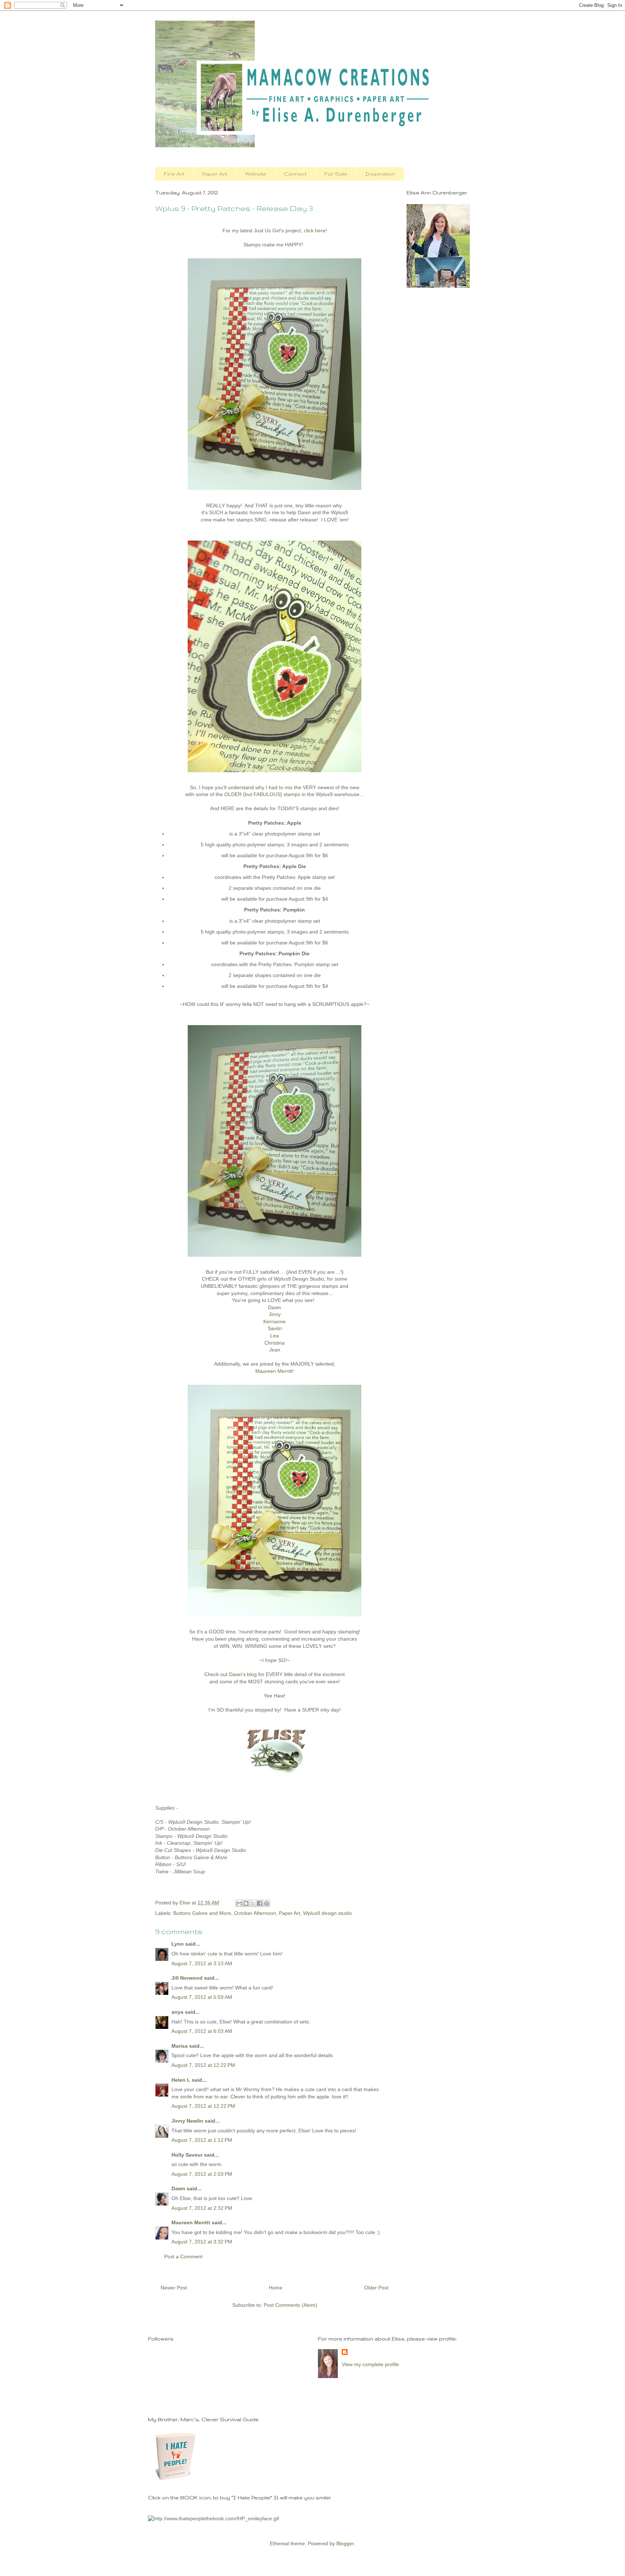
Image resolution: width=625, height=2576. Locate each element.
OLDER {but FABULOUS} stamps (262, 794)
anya (177, 2012)
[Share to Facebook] (260, 1903)
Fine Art (174, 174)
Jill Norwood (187, 1978)
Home (276, 2288)
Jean (275, 1350)
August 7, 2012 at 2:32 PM (202, 2208)
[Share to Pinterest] (267, 1903)
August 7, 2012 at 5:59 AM (202, 1997)
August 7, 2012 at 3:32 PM (202, 2242)
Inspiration (380, 174)
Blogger (345, 2543)
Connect (295, 174)
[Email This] (239, 1903)
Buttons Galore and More (202, 1913)
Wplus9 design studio (328, 1913)
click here (315, 230)
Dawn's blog (243, 1674)
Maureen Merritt (274, 1371)
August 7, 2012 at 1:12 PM (202, 2140)
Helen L (181, 2080)
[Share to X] (253, 1903)
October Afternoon (255, 1913)
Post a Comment (183, 2256)
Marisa (180, 2046)
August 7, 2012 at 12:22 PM (203, 2065)
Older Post (376, 2288)
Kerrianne (275, 1321)
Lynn (178, 1944)
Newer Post (174, 2288)
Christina (275, 1343)
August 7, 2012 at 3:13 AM (202, 1963)
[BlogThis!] (246, 1903)
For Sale (336, 174)
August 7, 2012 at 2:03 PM (202, 2174)
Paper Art (215, 174)
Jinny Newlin (187, 2121)
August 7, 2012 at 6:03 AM (202, 2031)
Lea (275, 1336)
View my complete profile (370, 2364)
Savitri (275, 1328)
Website (256, 174)
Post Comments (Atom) (290, 2305)
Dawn (304, 512)
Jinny (275, 1314)
